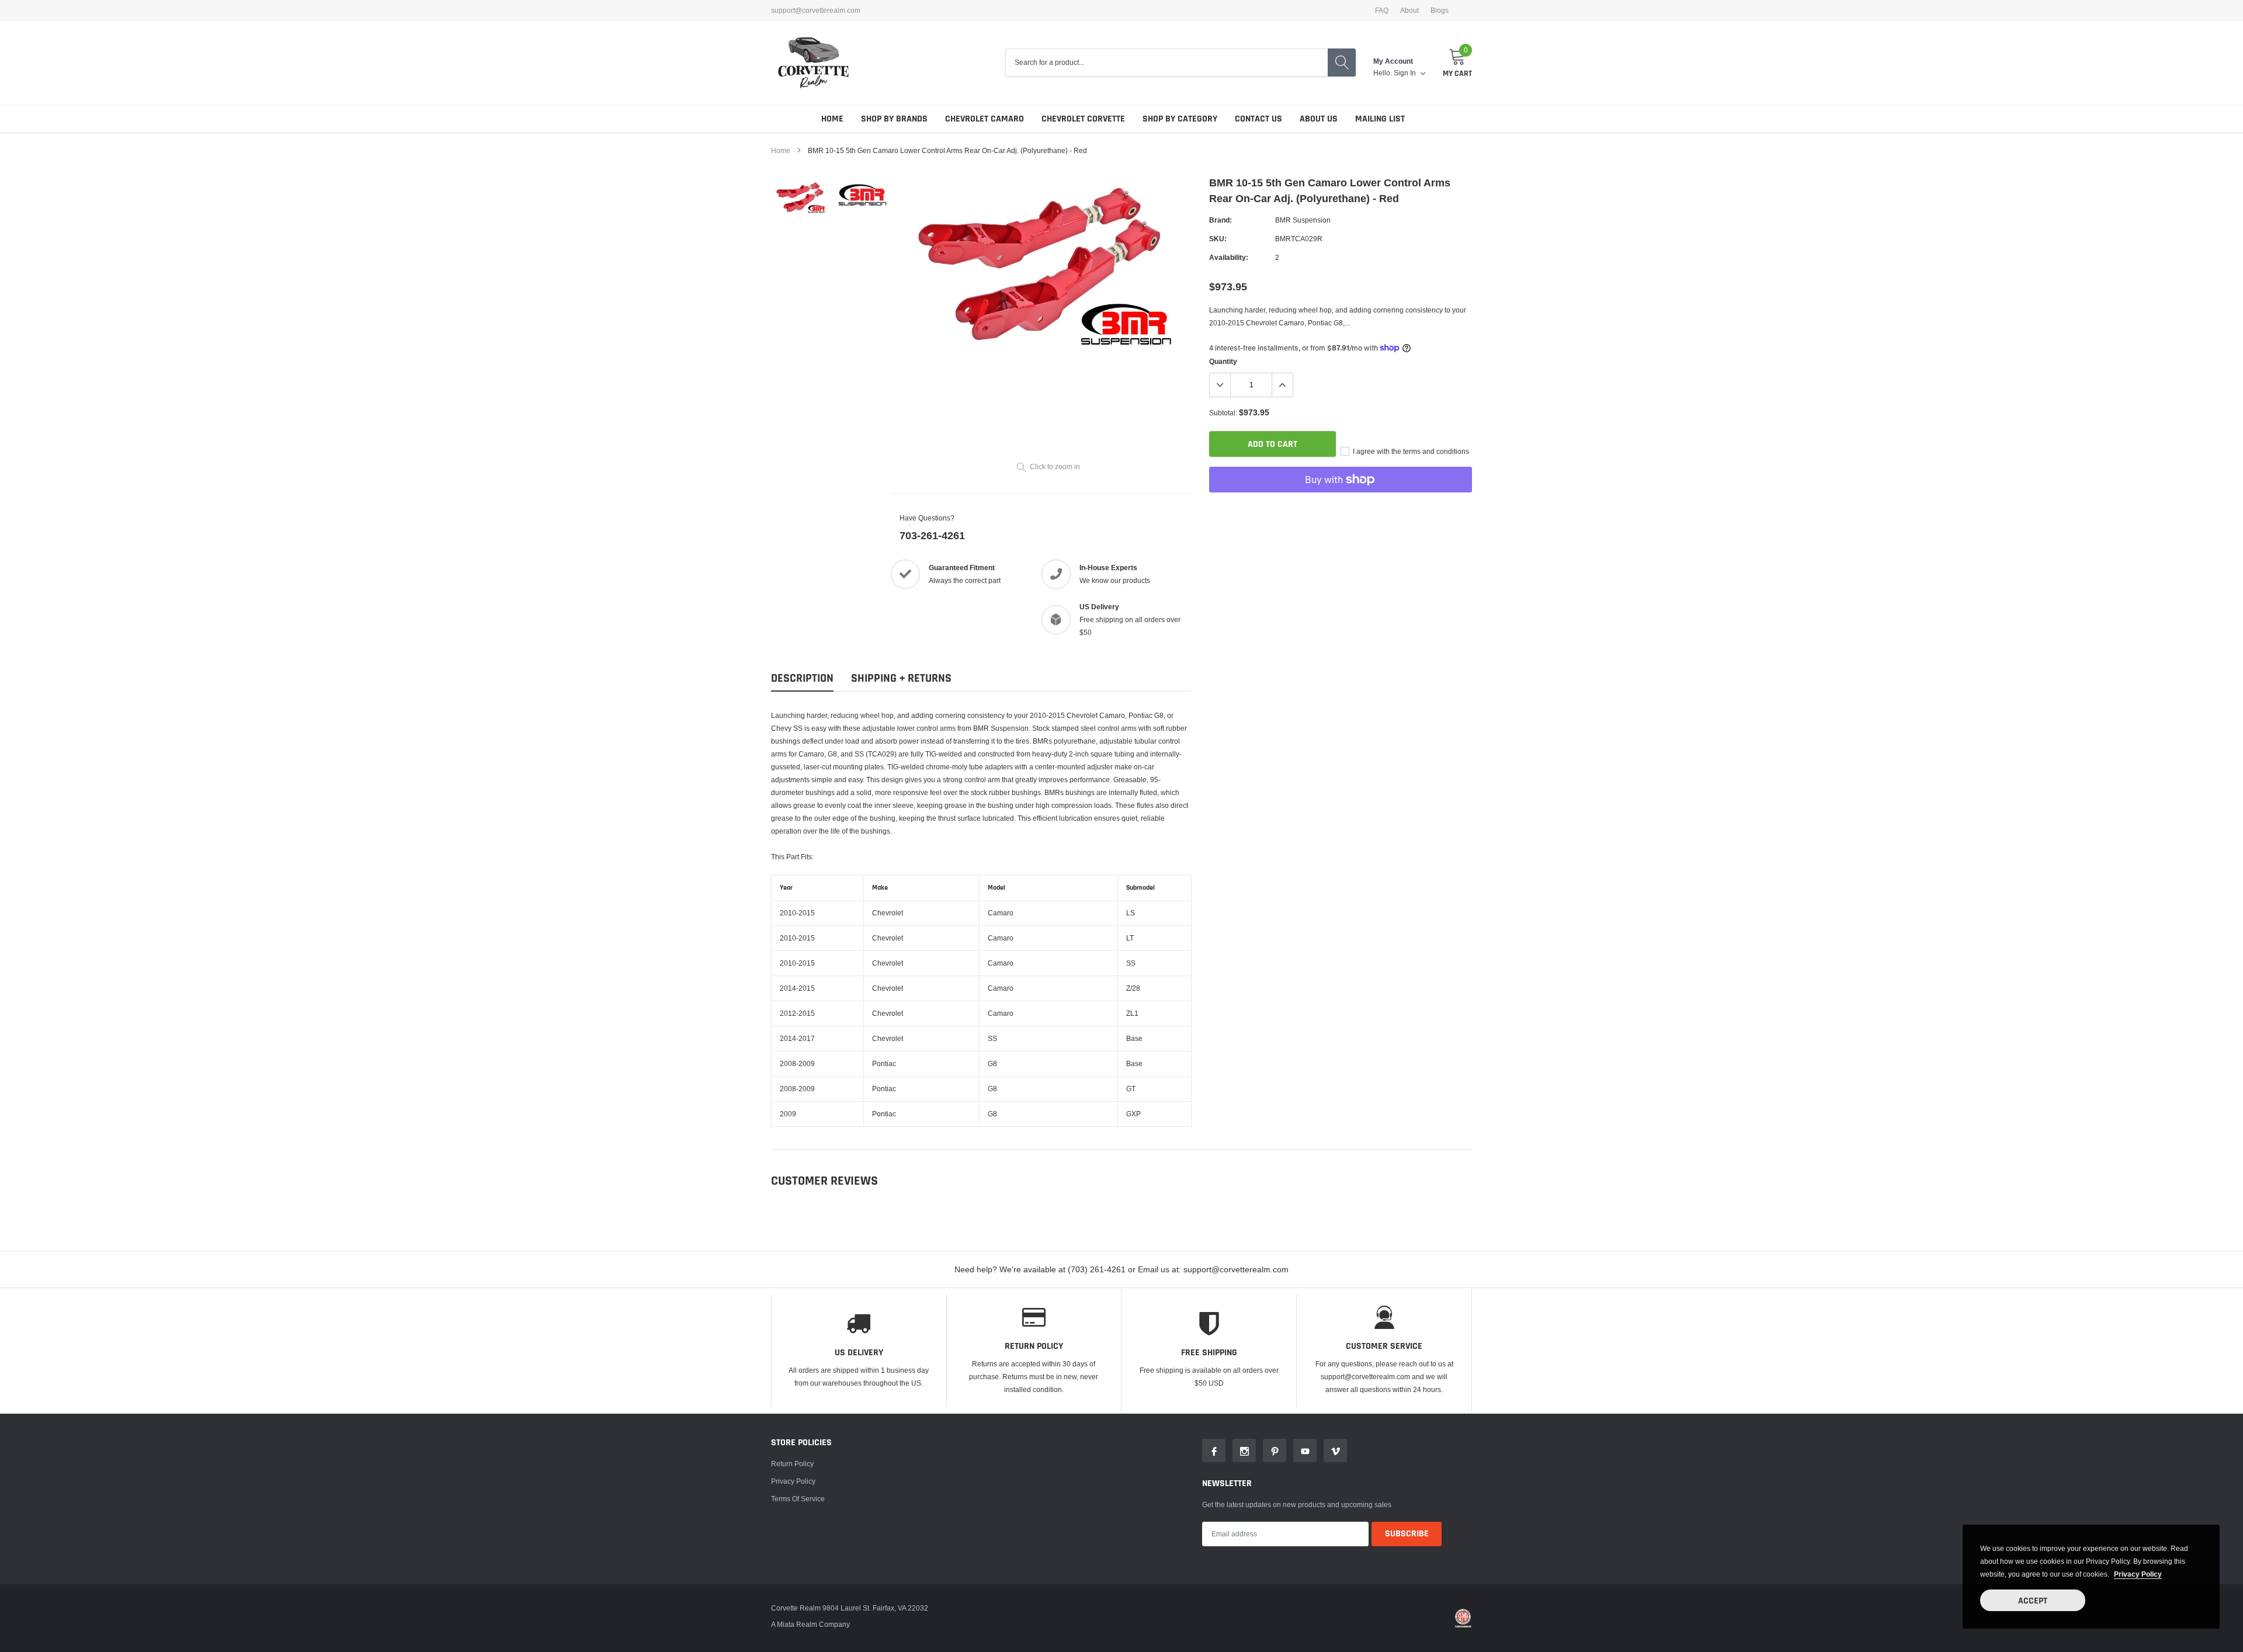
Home (832, 119)
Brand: (1221, 220)
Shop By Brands (894, 119)
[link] (802, 199)
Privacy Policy (793, 1481)
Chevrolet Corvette (1083, 119)
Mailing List (1380, 119)
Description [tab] (802, 678)
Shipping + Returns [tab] (901, 678)
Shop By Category (1180, 119)
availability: (1229, 257)
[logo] (813, 63)
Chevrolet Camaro (985, 119)
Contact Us (1258, 119)
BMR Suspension (1303, 220)
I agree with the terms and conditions (1410, 451)
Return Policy (792, 1464)
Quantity (1223, 361)
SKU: (1218, 239)
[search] (1342, 63)
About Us (1319, 119)
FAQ (1382, 11)
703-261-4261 (932, 535)
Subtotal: (1223, 413)
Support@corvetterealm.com (816, 11)
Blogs (1440, 11)
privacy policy (2138, 1574)
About (1409, 11)
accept (2033, 1601)
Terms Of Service (798, 1499)
